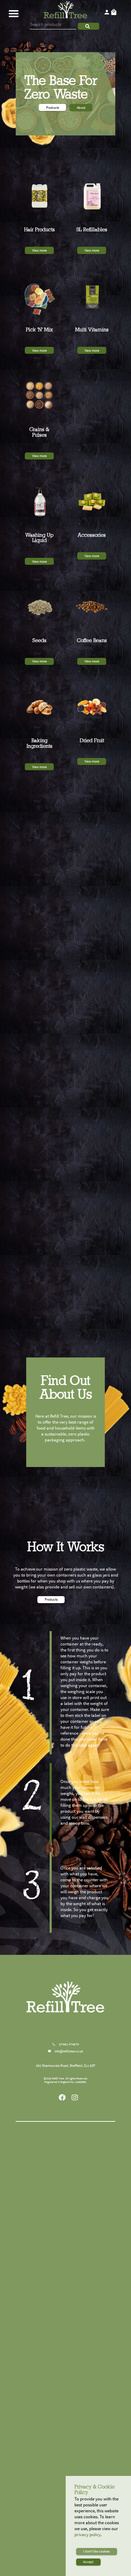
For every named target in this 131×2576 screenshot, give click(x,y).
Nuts (86, 2142)
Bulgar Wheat (46, 2367)
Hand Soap (86, 2174)
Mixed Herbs (46, 2243)
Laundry (45, 2499)
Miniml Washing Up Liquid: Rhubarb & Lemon (88, 2337)
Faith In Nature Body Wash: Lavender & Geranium (88, 2461)
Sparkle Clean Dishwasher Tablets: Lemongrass (46, 2337)
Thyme (46, 2247)
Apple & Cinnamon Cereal (46, 2197)
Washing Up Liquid (86, 2309)
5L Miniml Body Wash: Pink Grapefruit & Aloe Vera (88, 2429)
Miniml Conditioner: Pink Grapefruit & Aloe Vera (46, 2461)
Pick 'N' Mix (46, 2408)
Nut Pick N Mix (88, 2160)
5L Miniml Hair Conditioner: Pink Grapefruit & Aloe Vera (87, 2410)
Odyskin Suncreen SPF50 (87, 2275)
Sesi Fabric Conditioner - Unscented (46, 2515)
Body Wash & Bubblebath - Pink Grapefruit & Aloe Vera (86, 2470)
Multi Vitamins (86, 2353)
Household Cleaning (45, 2309)
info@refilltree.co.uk (69, 2051)
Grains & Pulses (45, 2353)
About (81, 108)
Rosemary (46, 2238)
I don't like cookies (96, 2551)
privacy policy (88, 2535)
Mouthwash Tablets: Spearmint (87, 2291)
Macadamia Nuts (87, 2156)
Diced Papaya (87, 2238)
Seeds (45, 2261)
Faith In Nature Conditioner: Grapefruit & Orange (45, 2481)
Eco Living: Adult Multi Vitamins (88, 2378)
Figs (87, 2247)
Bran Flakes (46, 2192)
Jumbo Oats (46, 2188)
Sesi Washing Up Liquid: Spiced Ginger (87, 2328)
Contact (81, 1599)
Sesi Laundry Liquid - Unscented (46, 2525)
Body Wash (86, 2444)
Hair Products (45, 2444)
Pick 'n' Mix (45, 2394)
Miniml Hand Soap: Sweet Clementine (88, 2208)
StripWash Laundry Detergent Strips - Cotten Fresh (45, 2536)
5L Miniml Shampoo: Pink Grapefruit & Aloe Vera (87, 2420)
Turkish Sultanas (87, 2243)
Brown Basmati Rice (46, 2160)
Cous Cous (46, 2376)
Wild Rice (46, 2156)
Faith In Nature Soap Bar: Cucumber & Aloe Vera (87, 2190)
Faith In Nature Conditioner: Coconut (45, 2470)
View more (39, 250)
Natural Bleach (46, 2326)
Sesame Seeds (46, 2275)
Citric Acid (46, 2331)
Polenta (46, 2371)
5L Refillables (86, 2394)
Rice (45, 2142)
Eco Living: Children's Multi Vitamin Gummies (87, 2369)
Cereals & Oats (45, 2174)
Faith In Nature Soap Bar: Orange (87, 2199)
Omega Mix (46, 2284)
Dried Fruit (86, 2224)
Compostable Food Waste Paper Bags (87, 2282)
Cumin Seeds (46, 2279)
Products (53, 108)
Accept (88, 2562)
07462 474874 (69, 2044)
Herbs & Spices (45, 2224)
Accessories (86, 2261)
